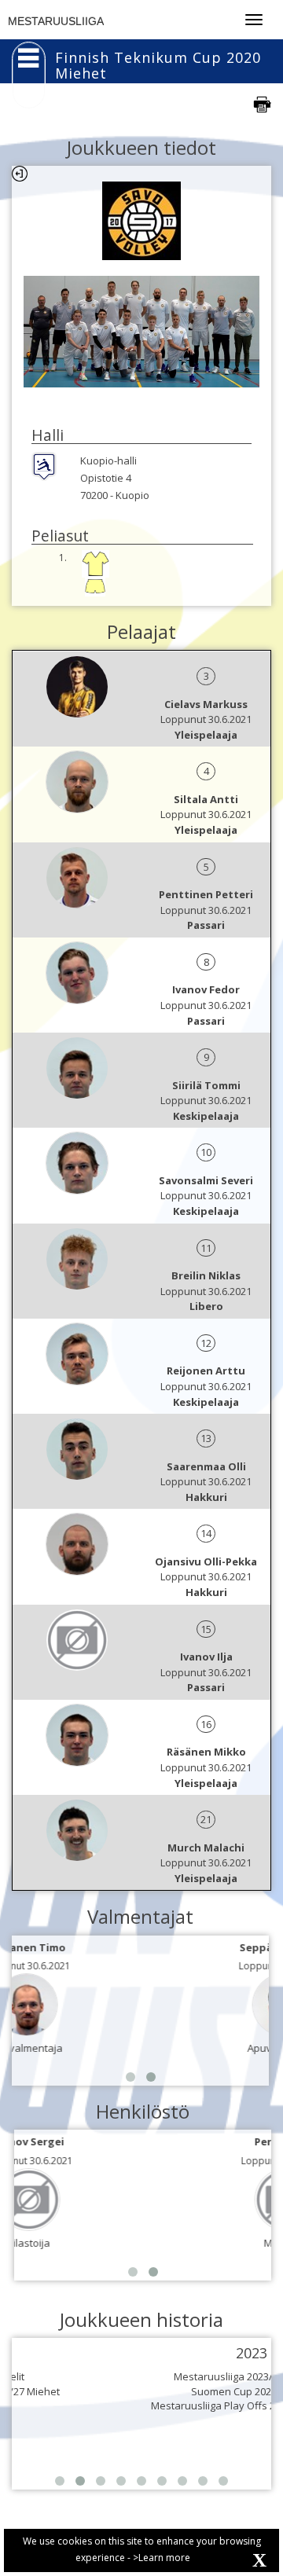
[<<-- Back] (20, 174)
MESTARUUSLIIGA (56, 21)
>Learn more (162, 2558)
